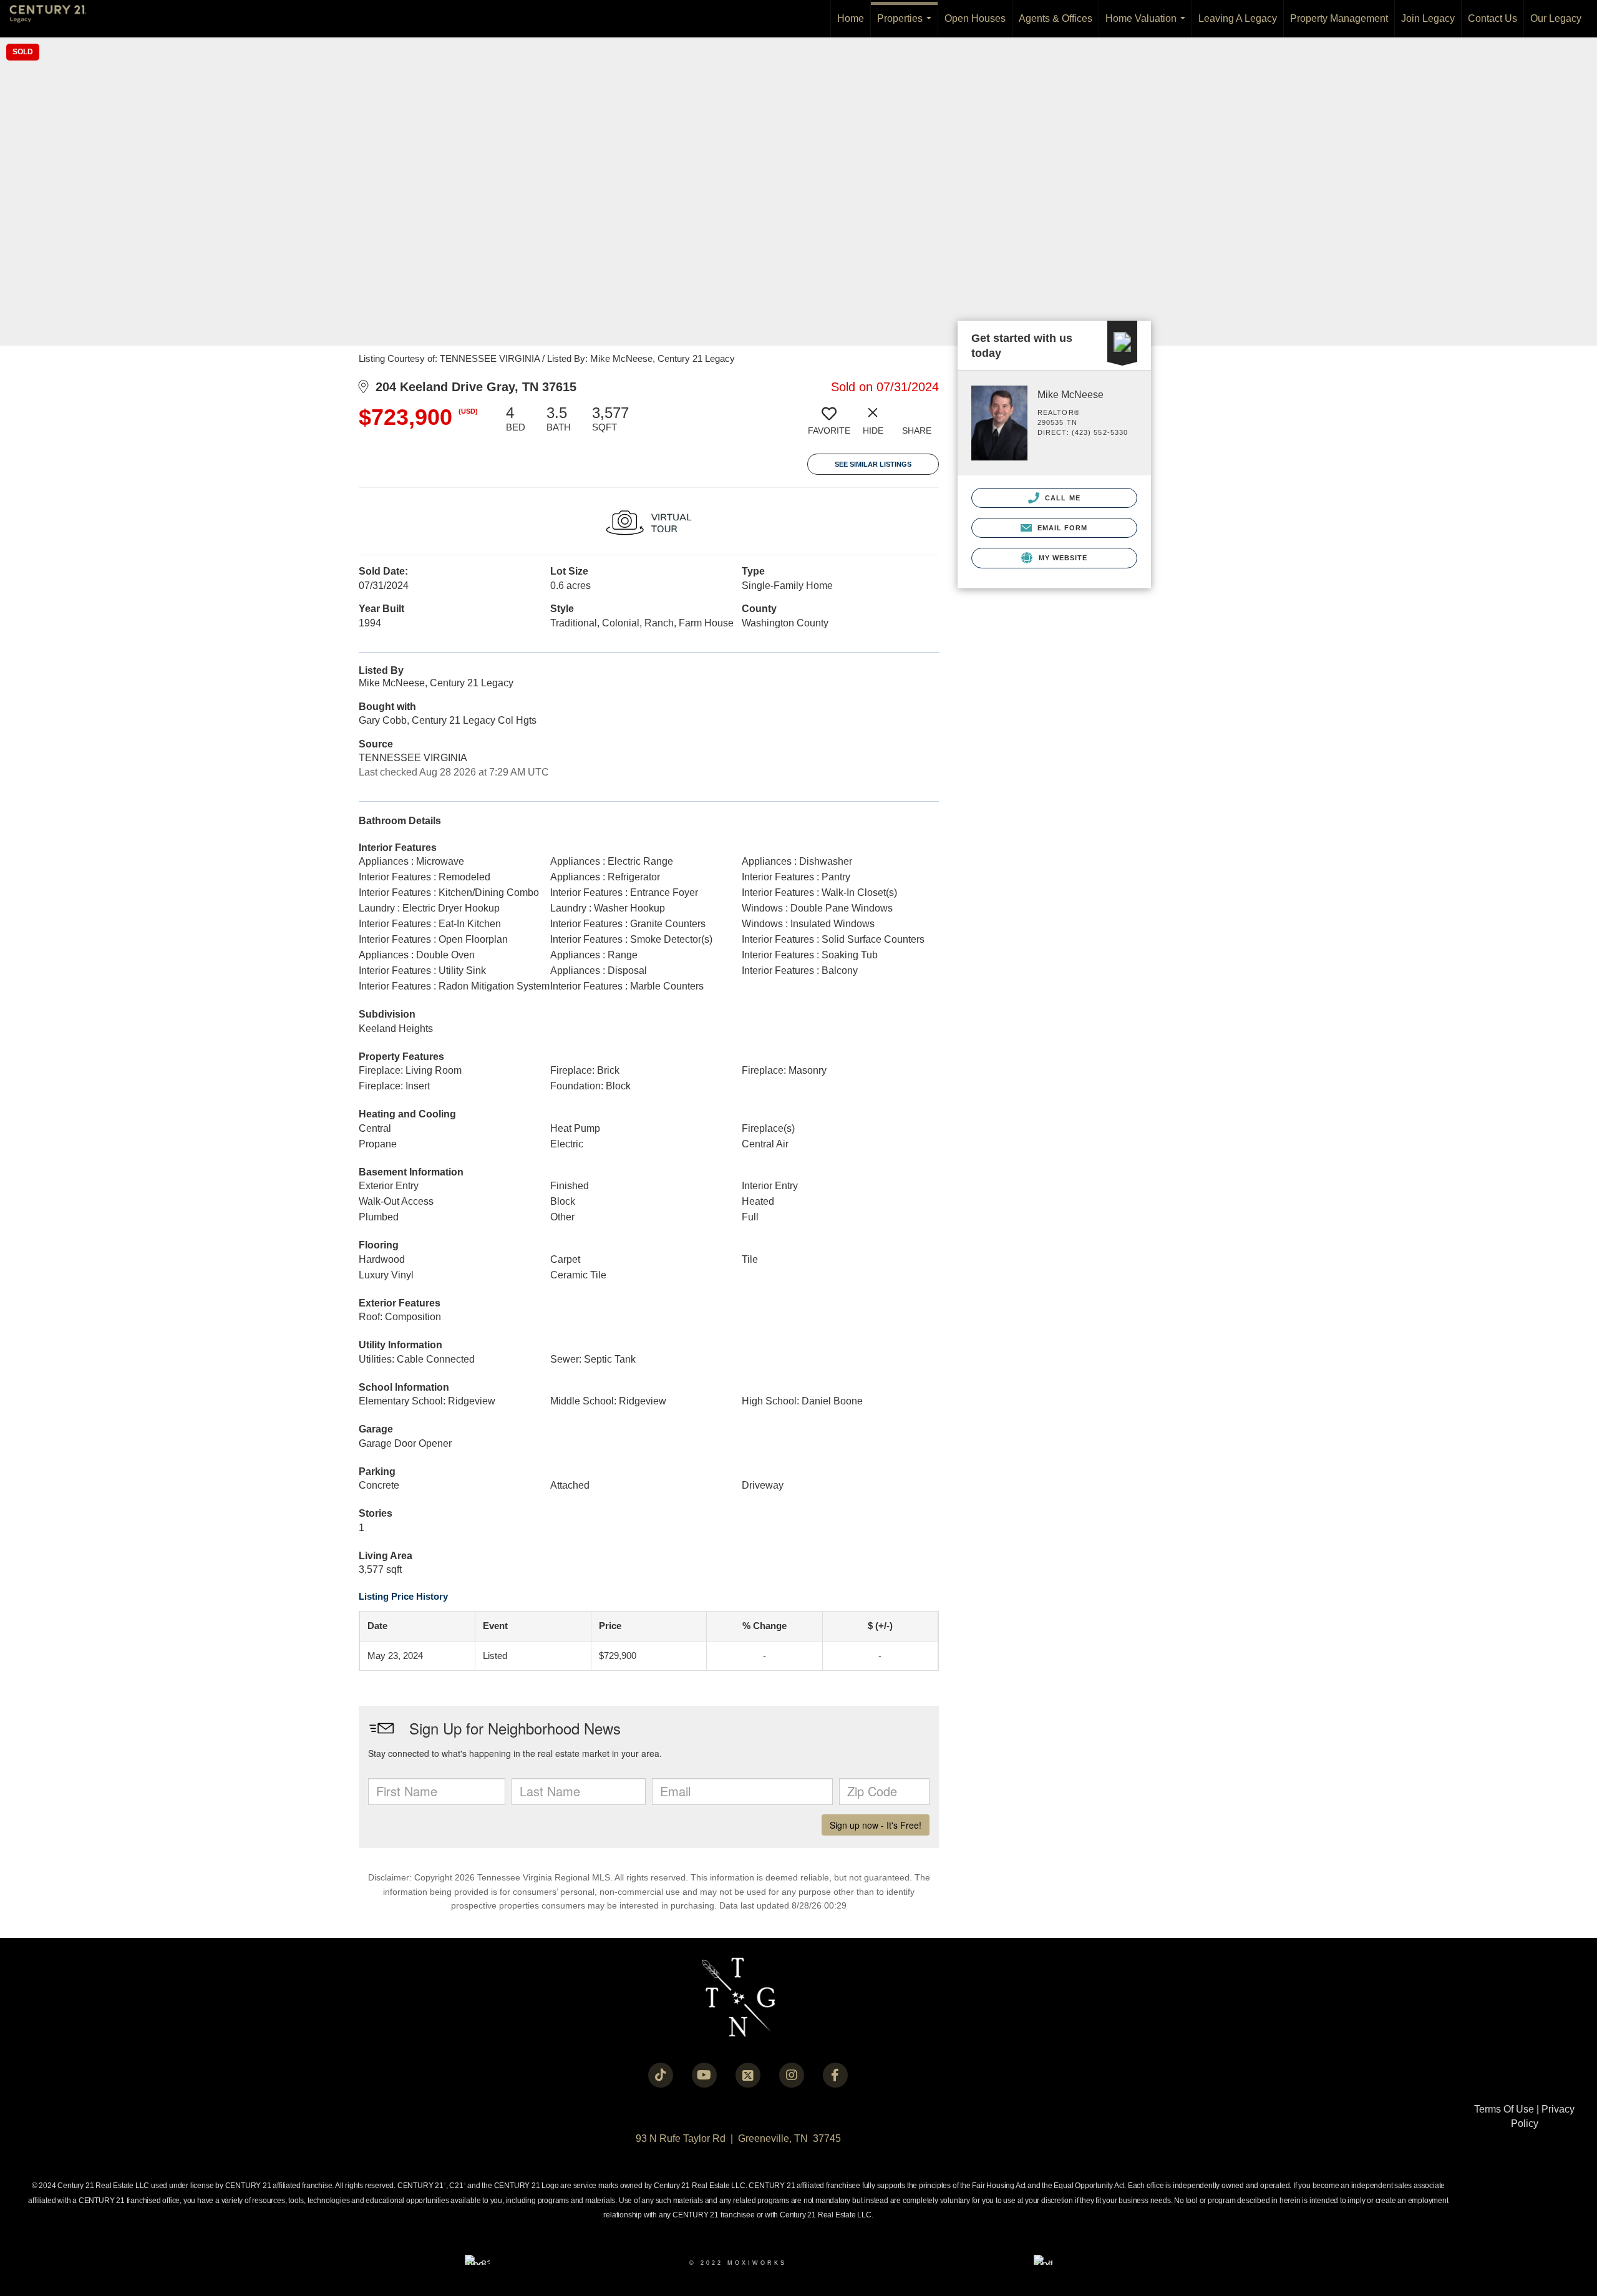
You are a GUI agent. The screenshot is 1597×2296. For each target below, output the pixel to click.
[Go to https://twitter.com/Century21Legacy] (748, 2075)
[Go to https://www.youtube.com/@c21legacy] (704, 2075)
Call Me (1061, 498)
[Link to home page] (54, 19)
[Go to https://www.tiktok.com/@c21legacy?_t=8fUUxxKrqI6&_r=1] (661, 2075)
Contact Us (1493, 18)
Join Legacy (1428, 18)
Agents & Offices (1056, 18)
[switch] (829, 425)
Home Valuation (1148, 25)
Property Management (1339, 18)
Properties (907, 25)
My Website (1061, 558)
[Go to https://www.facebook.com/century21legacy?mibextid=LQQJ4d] (835, 2075)
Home (851, 18)
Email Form (1061, 528)
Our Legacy (1556, 18)
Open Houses (975, 18)
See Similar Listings (873, 464)
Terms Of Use (1504, 2109)
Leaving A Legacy (1238, 18)
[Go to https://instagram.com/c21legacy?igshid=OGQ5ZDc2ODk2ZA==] (792, 2075)
